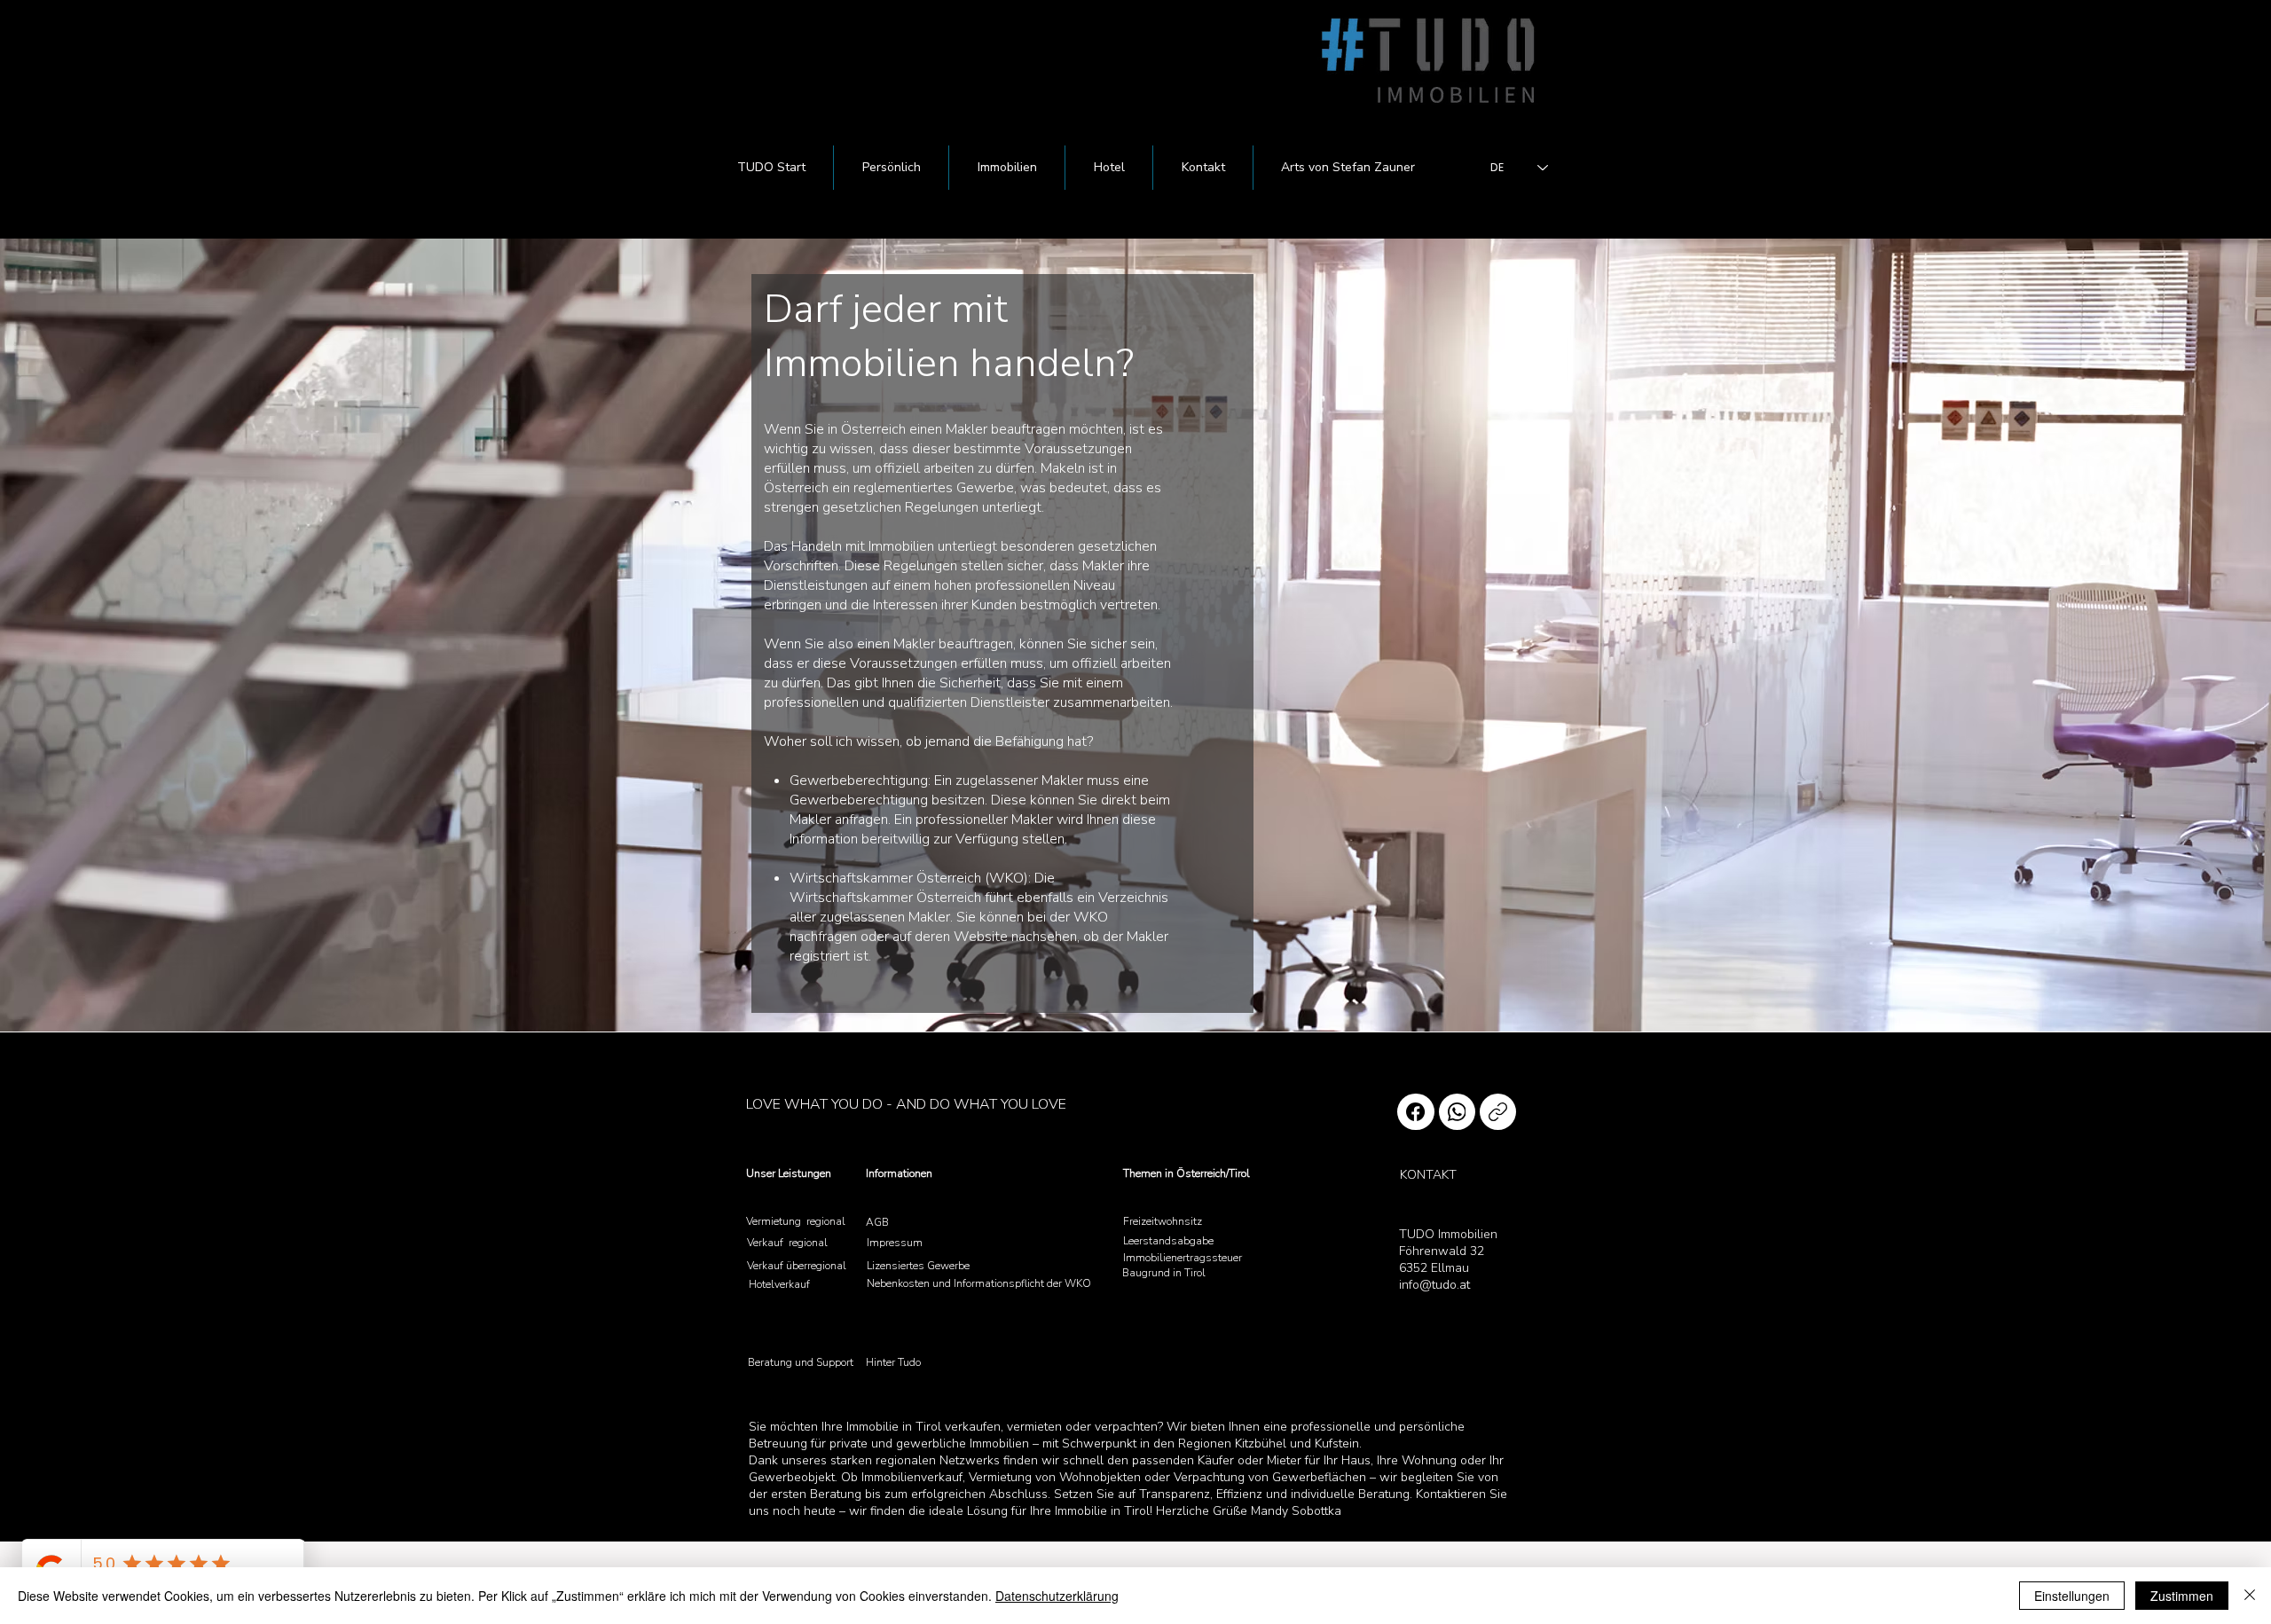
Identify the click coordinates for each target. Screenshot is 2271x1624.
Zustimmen (2182, 1596)
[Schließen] (2250, 1596)
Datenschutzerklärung (1057, 1596)
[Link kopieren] (1498, 1112)
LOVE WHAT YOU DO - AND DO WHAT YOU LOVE (906, 1104)
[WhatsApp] (1457, 1112)
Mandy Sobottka (1296, 1511)
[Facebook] (1415, 1112)
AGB (877, 1222)
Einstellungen (2072, 1596)
